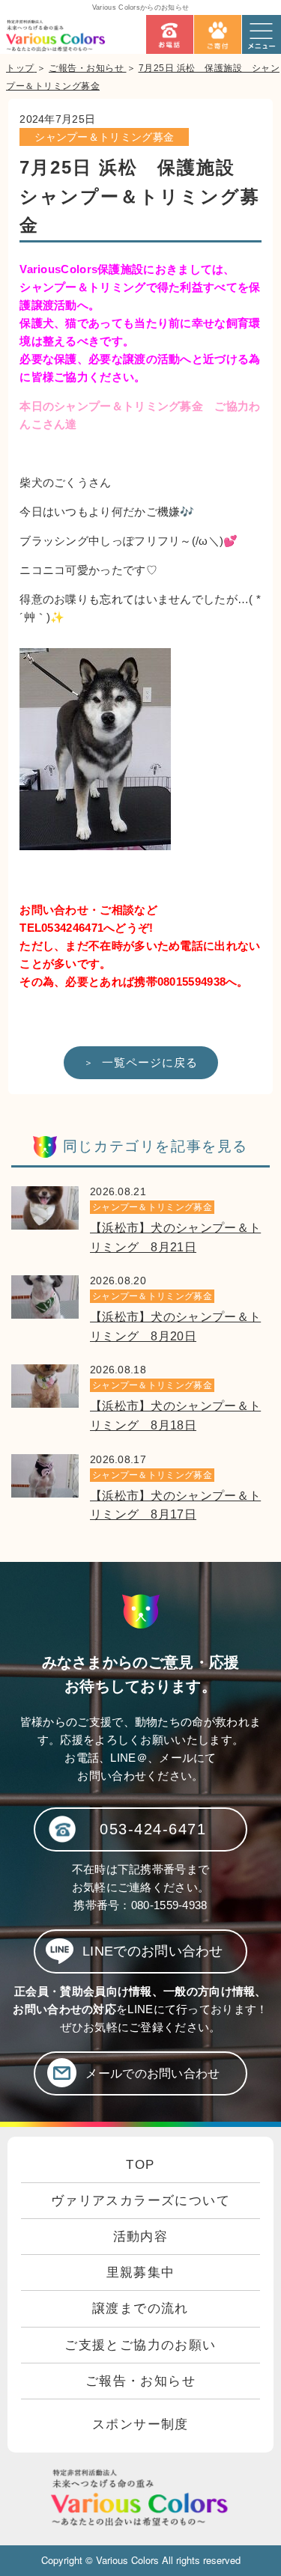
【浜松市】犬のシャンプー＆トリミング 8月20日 (175, 1327)
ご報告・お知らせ (140, 2381)
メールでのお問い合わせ (152, 2073)
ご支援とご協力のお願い (140, 2345)
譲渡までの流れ (140, 2308)
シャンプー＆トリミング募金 (104, 137)
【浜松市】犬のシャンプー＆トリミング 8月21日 (175, 1237)
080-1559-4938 (169, 1905)
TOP (140, 2165)
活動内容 (141, 2237)
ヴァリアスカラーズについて (140, 2201)
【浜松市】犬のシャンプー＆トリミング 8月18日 (175, 1416)
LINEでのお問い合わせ (153, 1951)
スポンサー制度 (140, 2424)
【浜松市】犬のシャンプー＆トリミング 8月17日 (175, 1505)
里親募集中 (141, 2273)
